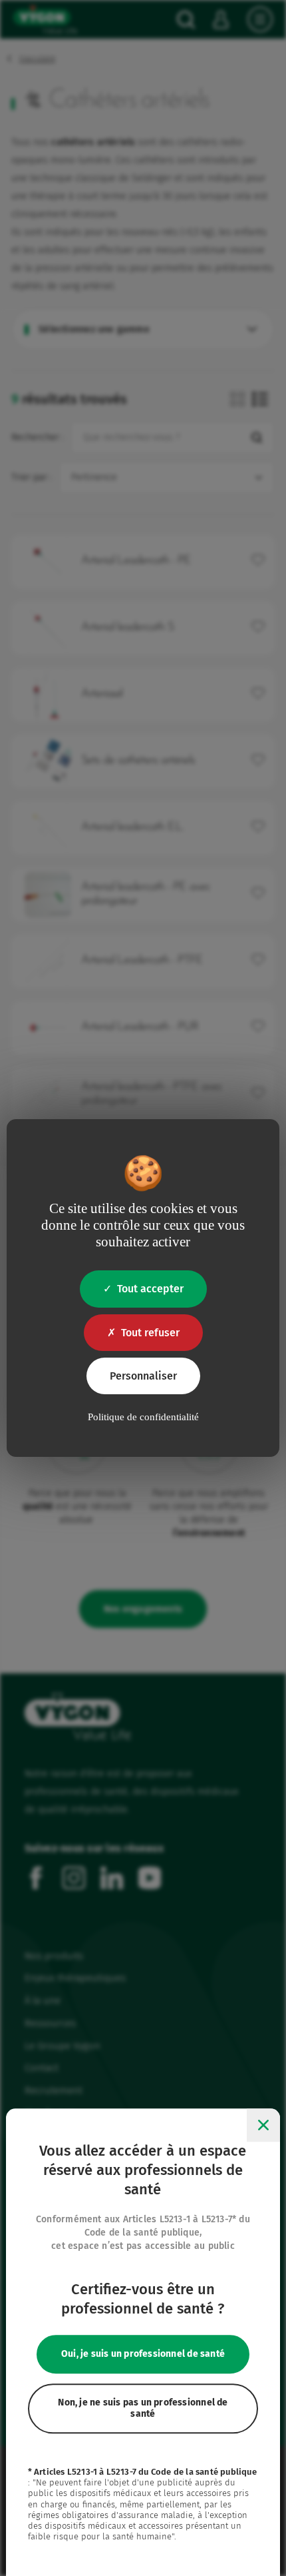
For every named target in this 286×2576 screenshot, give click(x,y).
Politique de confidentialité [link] (143, 1417)
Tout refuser (150, 1333)
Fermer (263, 2126)
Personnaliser (143, 1376)
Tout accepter (150, 1289)
